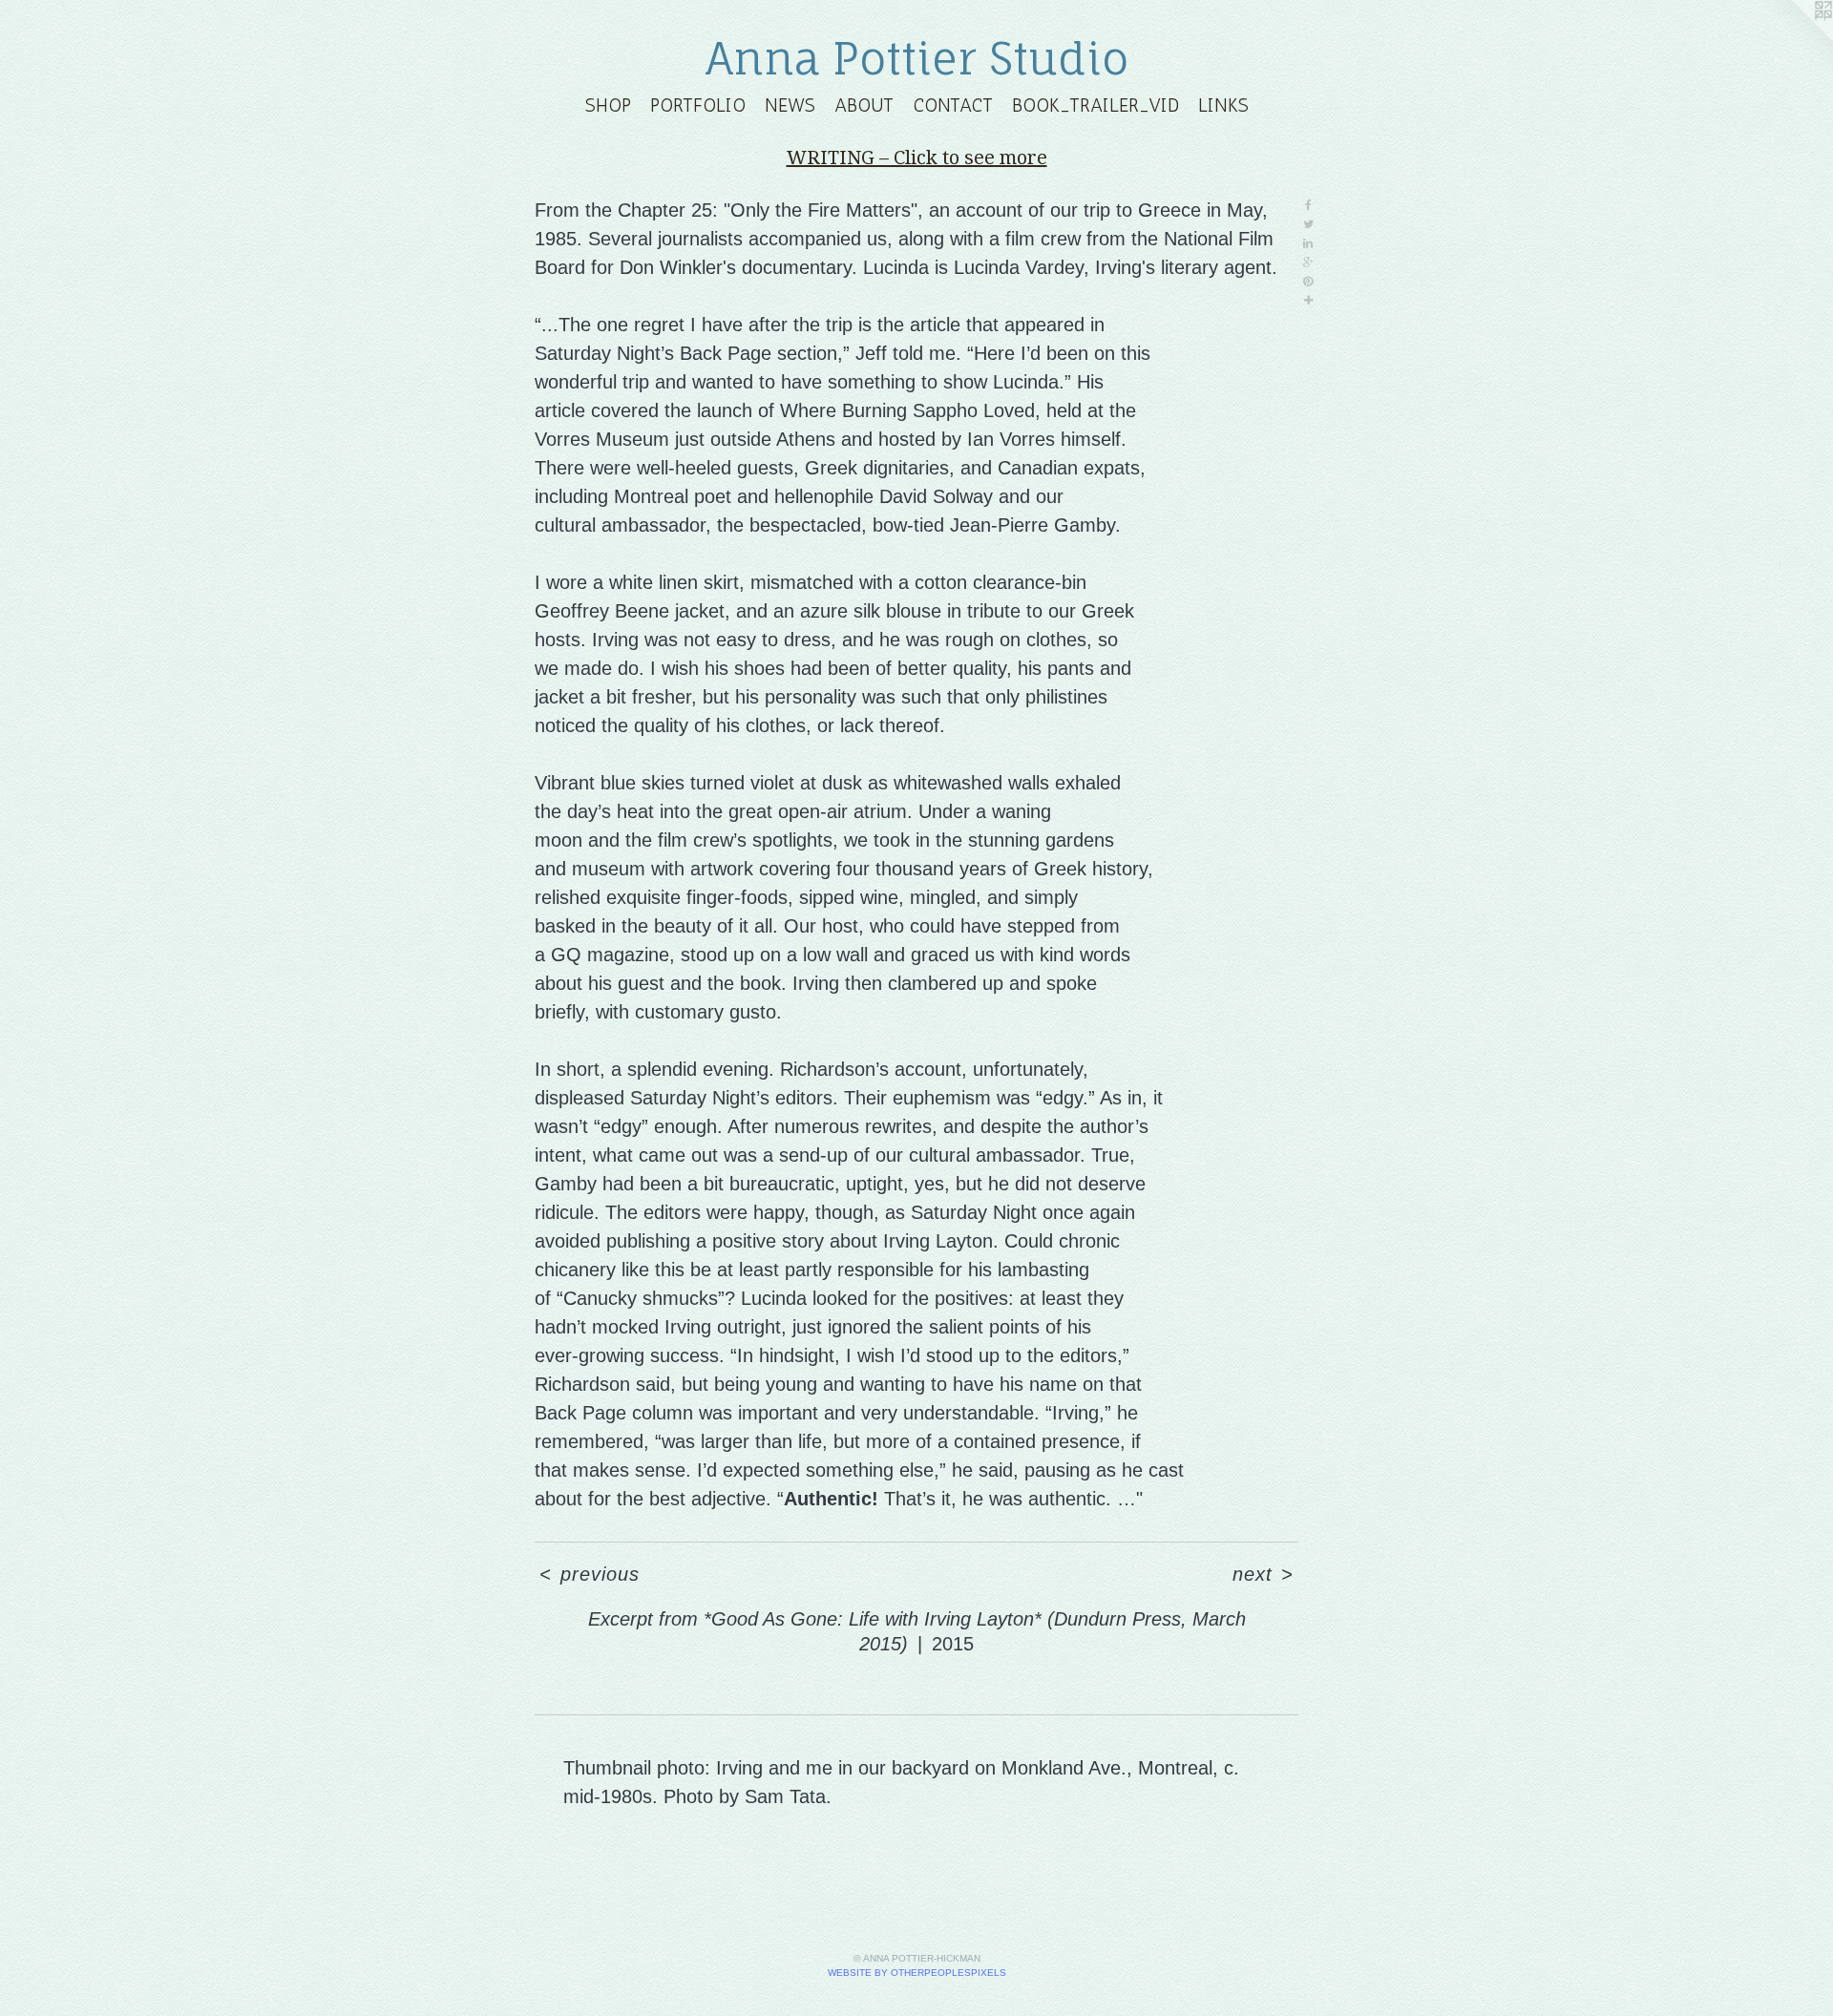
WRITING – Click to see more (917, 157)
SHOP (608, 105)
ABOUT (864, 105)
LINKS (1223, 105)
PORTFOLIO (698, 105)
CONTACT (953, 105)
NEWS (790, 105)
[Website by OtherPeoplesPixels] (1795, 38)
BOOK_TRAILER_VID (1096, 105)
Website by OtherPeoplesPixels (917, 1973)
